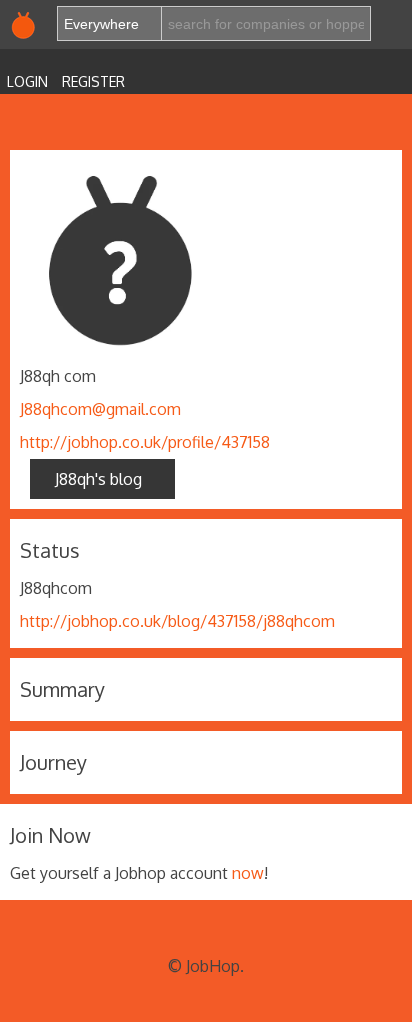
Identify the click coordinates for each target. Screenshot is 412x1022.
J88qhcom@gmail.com (100, 409)
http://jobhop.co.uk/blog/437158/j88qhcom (177, 621)
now (248, 873)
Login (27, 81)
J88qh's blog (102, 479)
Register (93, 81)
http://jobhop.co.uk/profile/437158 (145, 442)
